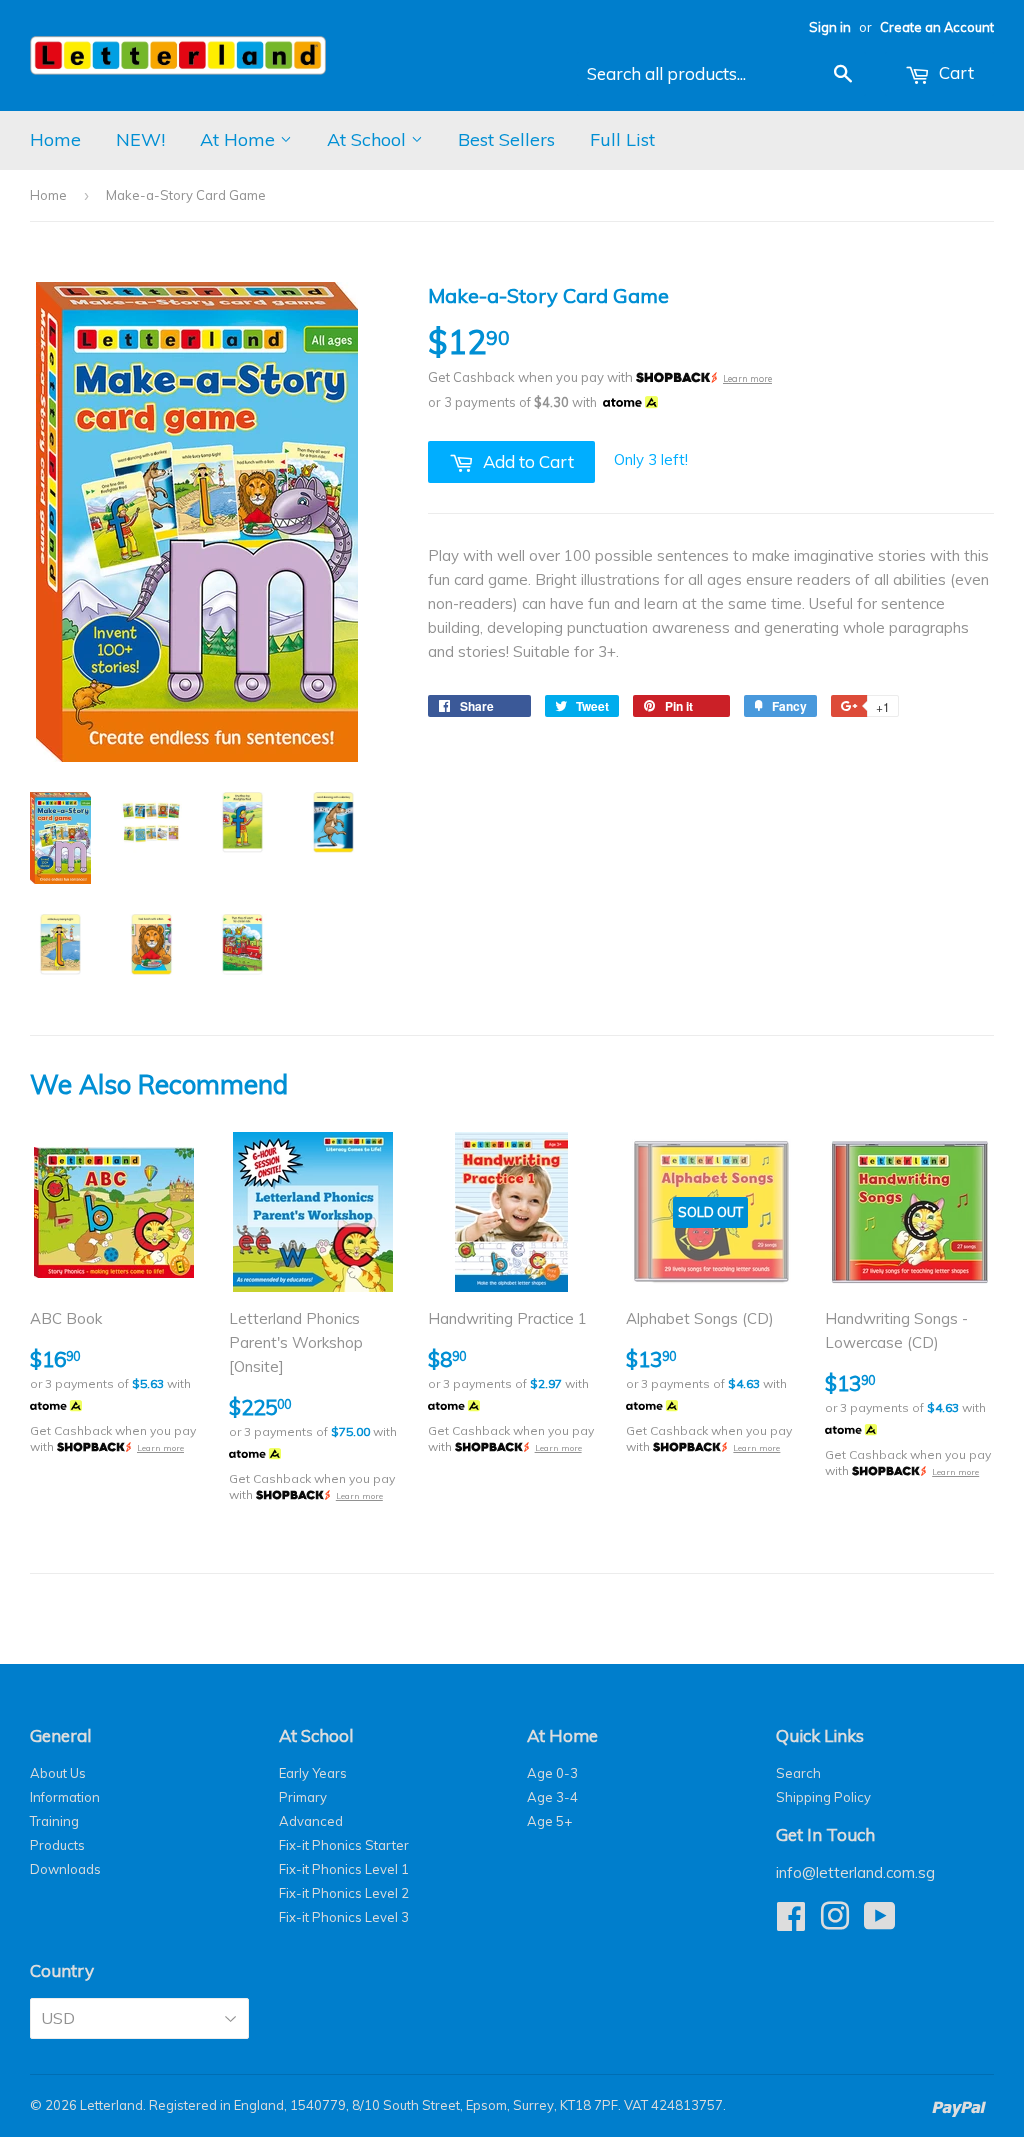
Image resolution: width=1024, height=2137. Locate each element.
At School (369, 139)
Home (55, 139)
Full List (622, 139)
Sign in (830, 27)
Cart (954, 72)
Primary (303, 1797)
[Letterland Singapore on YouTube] (880, 1923)
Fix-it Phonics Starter (344, 1845)
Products (57, 1845)
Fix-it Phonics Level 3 (344, 1917)
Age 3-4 (552, 1797)
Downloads (65, 1869)
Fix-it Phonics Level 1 (344, 1869)
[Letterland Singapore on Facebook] (791, 1923)
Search (798, 1773)
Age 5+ (549, 1821)
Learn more (747, 378)
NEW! (140, 139)
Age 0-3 (552, 1773)
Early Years (313, 1773)
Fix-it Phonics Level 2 (344, 1893)
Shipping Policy (823, 1797)
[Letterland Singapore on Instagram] (835, 1923)
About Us (58, 1773)
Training (54, 1821)
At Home (240, 139)
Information (65, 1797)
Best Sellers (506, 139)
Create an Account (937, 27)
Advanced (311, 1821)
